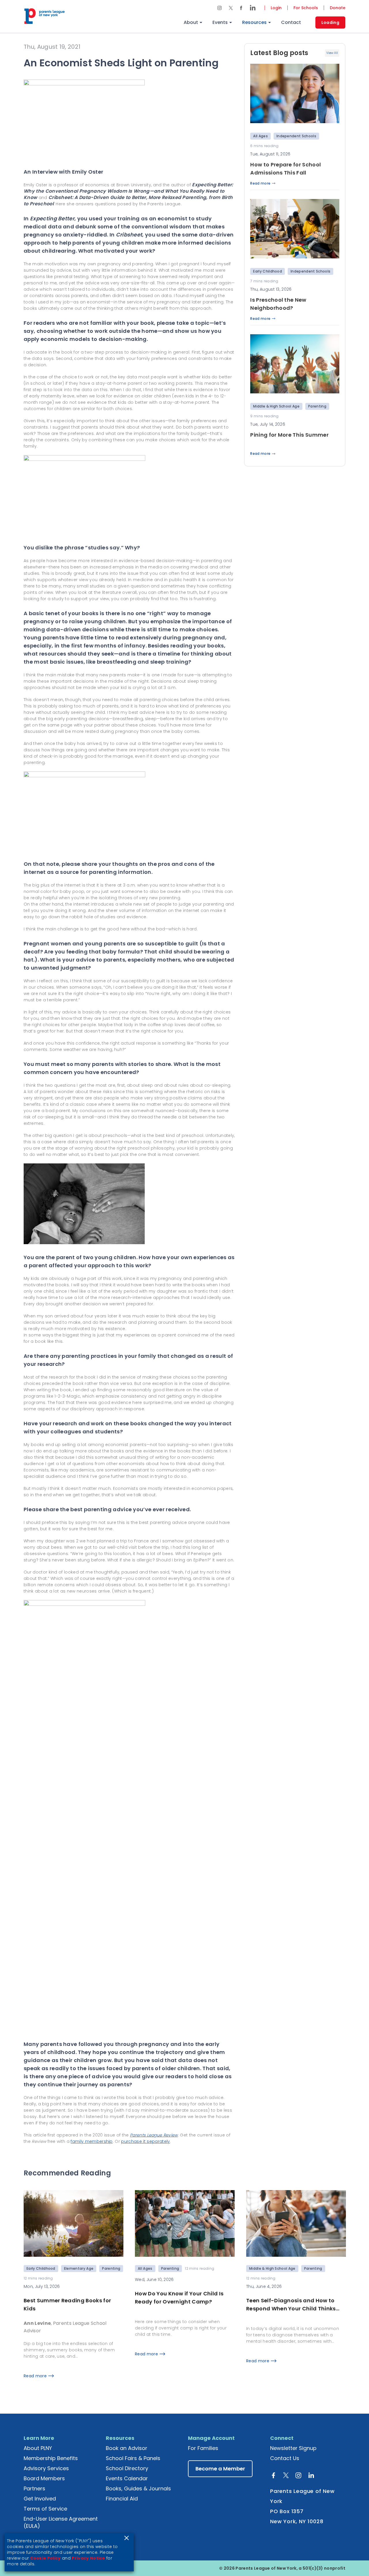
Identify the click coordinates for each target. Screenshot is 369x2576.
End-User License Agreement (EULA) (61, 2522)
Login (276, 8)
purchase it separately (145, 2141)
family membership (92, 2141)
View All (332, 53)
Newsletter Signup (293, 2448)
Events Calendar (127, 2478)
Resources (254, 22)
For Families (203, 2448)
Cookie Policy (46, 2558)
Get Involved (40, 2499)
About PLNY (38, 2448)
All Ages (260, 136)
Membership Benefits (51, 2458)
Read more (260, 183)
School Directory (127, 2468)
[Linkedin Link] (251, 8)
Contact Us (285, 2458)
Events (220, 22)
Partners (34, 2488)
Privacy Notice (88, 2558)
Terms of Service (45, 2509)
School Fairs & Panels (133, 2458)
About (191, 22)
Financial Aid (122, 2499)
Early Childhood (268, 271)
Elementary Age (79, 2268)
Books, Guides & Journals (138, 2488)
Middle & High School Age (276, 406)
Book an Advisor (127, 2448)
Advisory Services (46, 2468)
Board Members (44, 2478)
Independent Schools (296, 136)
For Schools (306, 8)
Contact (291, 22)
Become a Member (220, 2469)
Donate (338, 8)
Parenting (317, 406)
